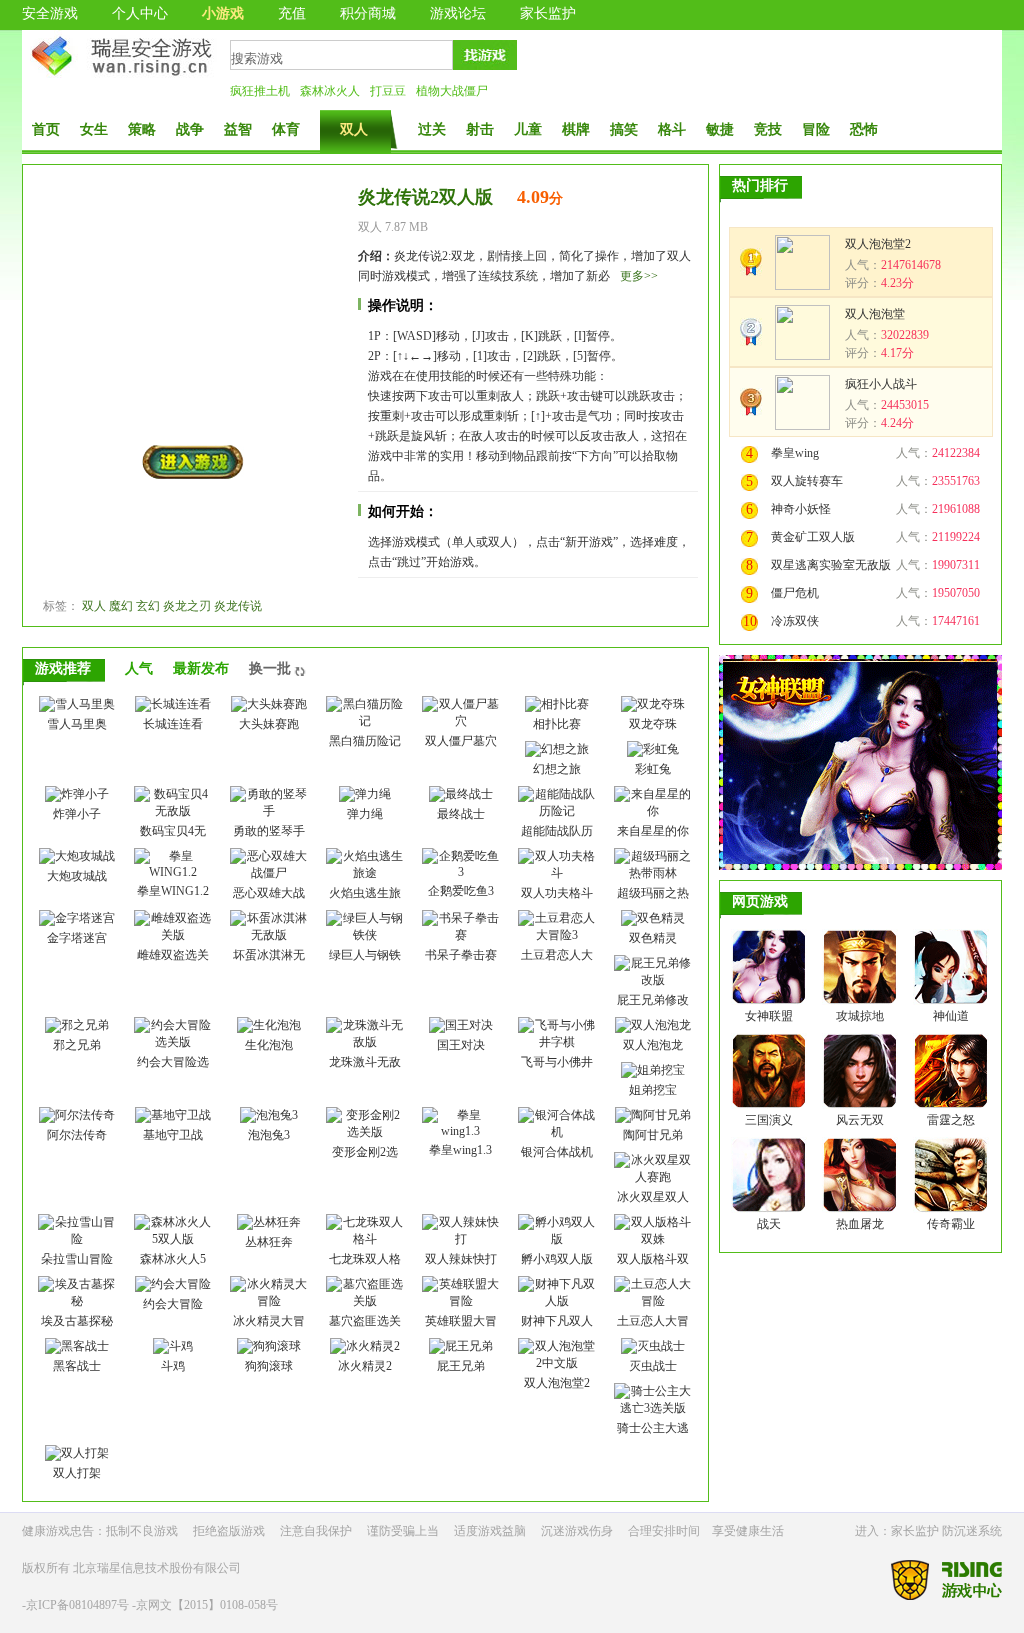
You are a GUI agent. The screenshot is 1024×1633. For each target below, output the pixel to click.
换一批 (270, 668)
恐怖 (864, 129)
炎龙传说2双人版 (425, 197)
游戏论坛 (458, 13)
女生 (94, 129)
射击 (480, 129)
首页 (46, 129)
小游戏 (223, 13)
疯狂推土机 (260, 91)
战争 (190, 129)
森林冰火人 (330, 91)
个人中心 (140, 13)
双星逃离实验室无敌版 (831, 565)
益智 (238, 129)
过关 (432, 129)
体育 (286, 129)
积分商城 (368, 13)
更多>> (639, 276)
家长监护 (548, 13)
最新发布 (201, 668)
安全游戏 (50, 13)
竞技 (768, 129)
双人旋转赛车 (807, 481)
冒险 (816, 129)
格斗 (672, 129)
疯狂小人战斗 (881, 384)
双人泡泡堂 (875, 314)
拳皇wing (795, 453)
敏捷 (720, 129)
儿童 (528, 129)
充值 (292, 13)
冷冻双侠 (795, 621)
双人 (354, 129)
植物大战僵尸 (452, 91)
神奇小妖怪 (801, 509)
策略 (142, 129)
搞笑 (624, 129)
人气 (139, 668)
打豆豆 (388, 91)
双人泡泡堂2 (878, 244)
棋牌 (576, 129)
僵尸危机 (795, 593)
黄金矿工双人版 (813, 537)
